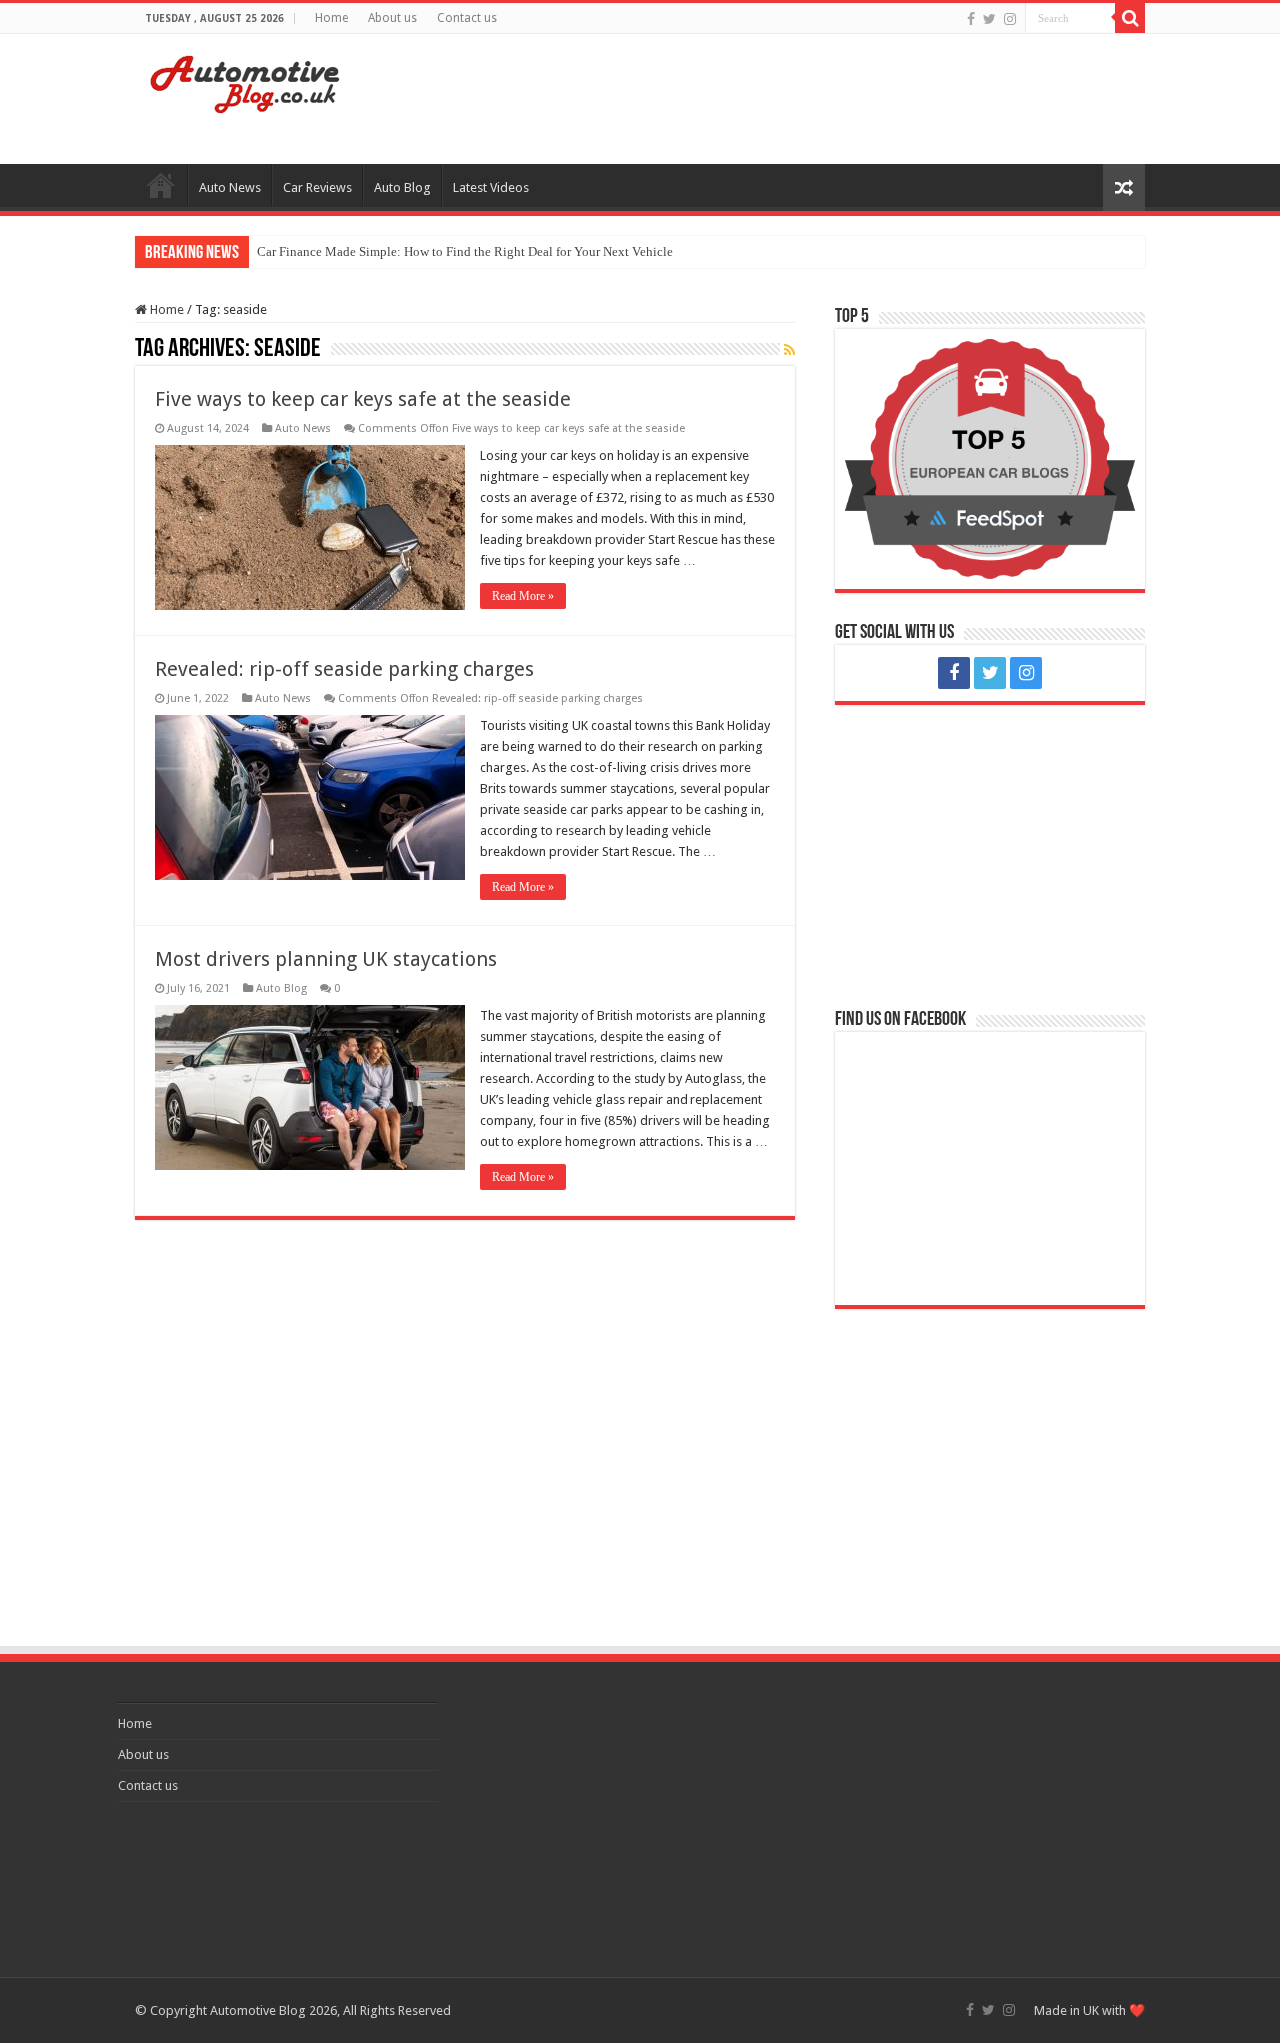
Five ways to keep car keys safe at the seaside (363, 399)
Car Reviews (317, 187)
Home (331, 18)
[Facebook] (971, 19)
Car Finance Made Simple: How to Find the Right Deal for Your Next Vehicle (465, 251)
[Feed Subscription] (789, 350)
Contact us (467, 18)
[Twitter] (989, 19)
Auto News (230, 187)
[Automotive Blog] (245, 81)
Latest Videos (491, 187)
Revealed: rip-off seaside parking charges (344, 669)
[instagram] (1010, 19)
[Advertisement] (766, 99)
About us (392, 18)
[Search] (1130, 18)
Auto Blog (402, 187)
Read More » (523, 596)
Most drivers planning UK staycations (326, 959)
